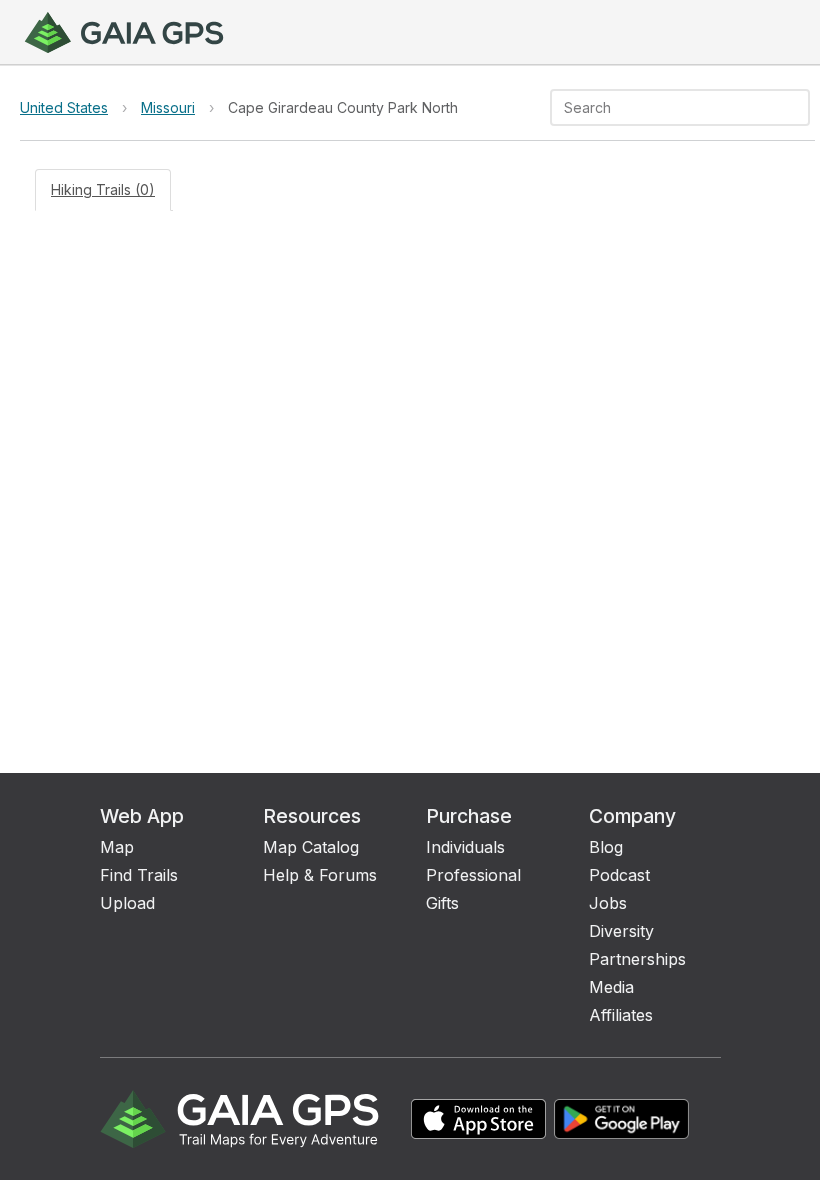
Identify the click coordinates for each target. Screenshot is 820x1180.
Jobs (608, 903)
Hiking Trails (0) (103, 189)
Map (117, 847)
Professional (473, 875)
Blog (606, 847)
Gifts (442, 903)
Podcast (619, 875)
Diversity (621, 931)
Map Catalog (311, 847)
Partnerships (637, 959)
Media (611, 987)
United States (64, 107)
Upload (127, 903)
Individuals (465, 847)
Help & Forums (320, 875)
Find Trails (139, 875)
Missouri (168, 107)
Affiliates (621, 1015)
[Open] (801, 109)
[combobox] (663, 107)
